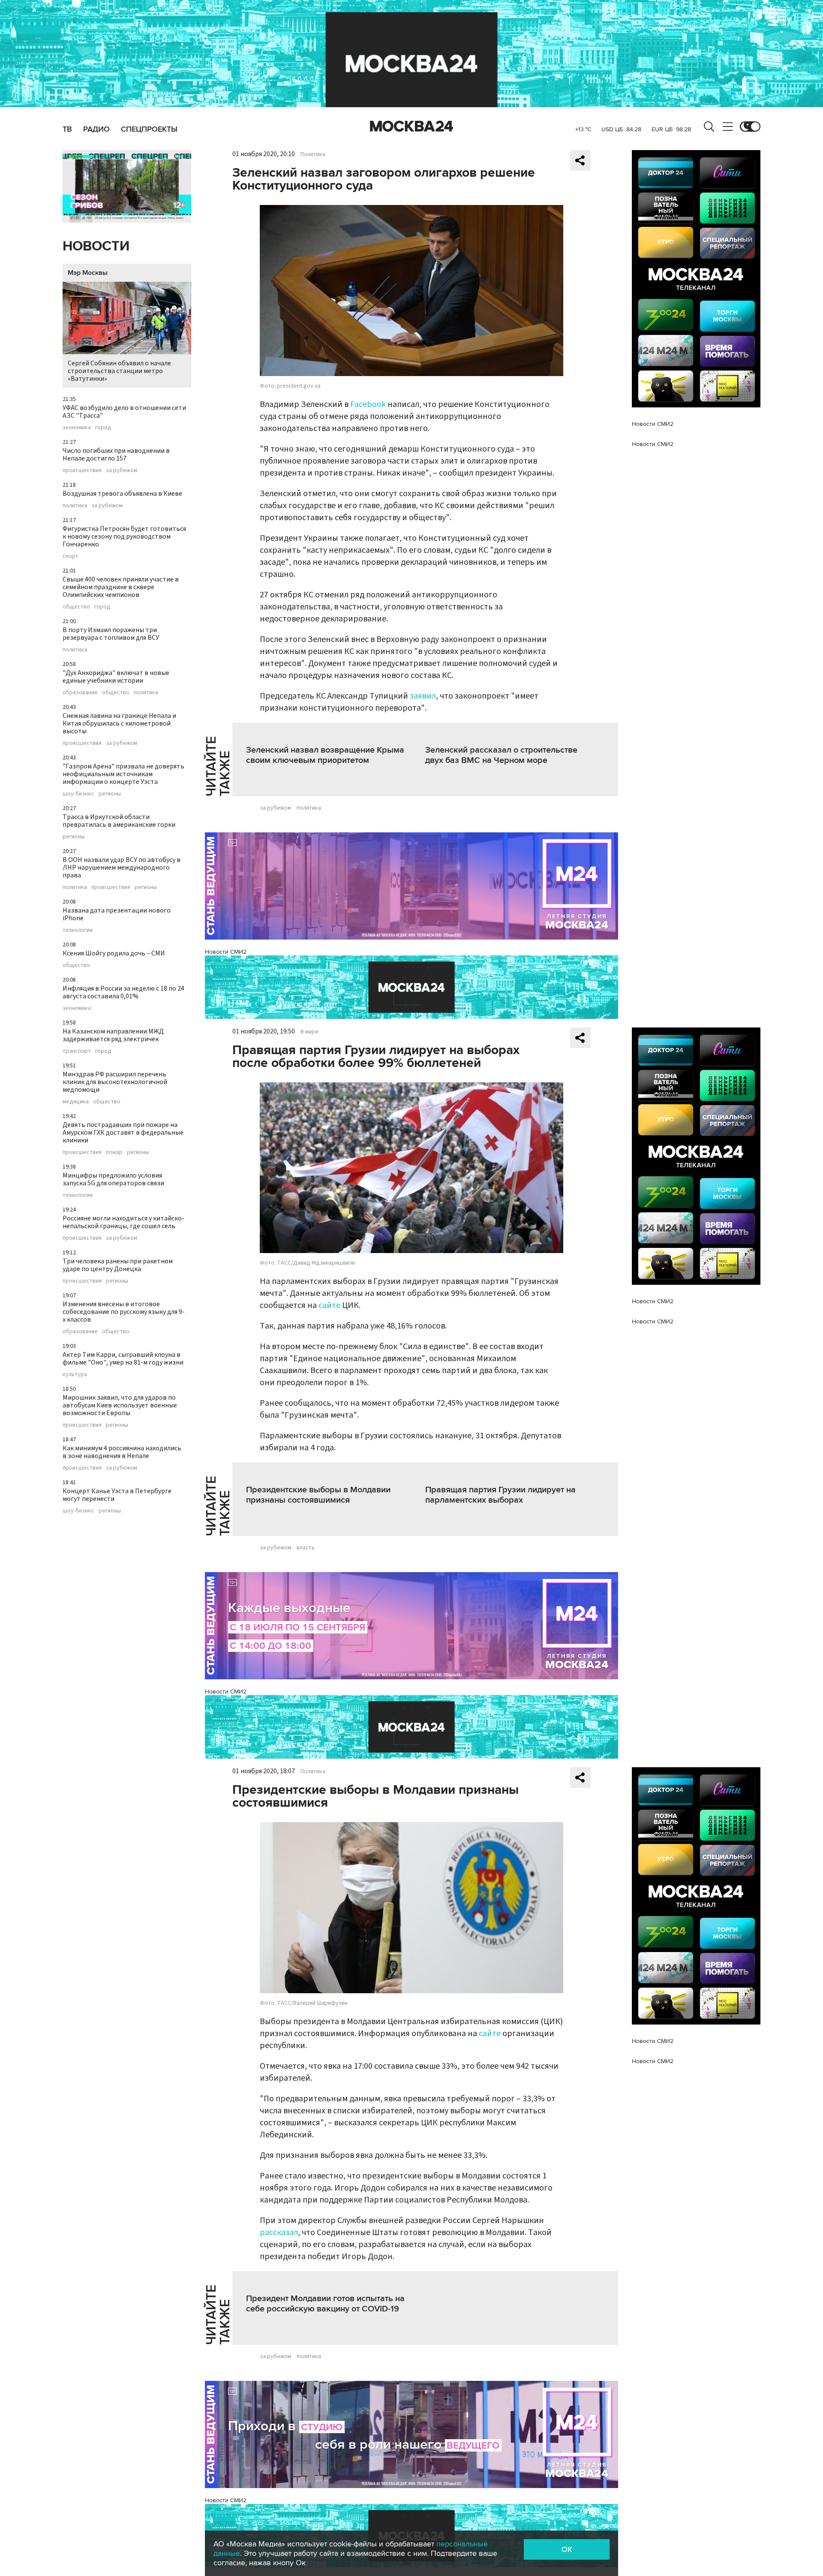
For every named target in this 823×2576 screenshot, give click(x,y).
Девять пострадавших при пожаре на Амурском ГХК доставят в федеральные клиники (123, 1133)
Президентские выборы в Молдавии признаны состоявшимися (318, 1495)
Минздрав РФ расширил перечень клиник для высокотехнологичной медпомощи (115, 1082)
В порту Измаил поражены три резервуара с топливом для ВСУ (111, 634)
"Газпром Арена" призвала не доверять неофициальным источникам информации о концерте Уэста (123, 774)
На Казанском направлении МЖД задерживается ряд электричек (113, 1035)
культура (75, 1374)
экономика (77, 428)
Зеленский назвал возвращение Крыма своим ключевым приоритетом (325, 755)
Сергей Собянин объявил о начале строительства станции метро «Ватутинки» (119, 371)
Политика (313, 154)
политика (75, 506)
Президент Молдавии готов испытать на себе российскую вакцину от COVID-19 (325, 2304)
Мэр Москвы (88, 273)
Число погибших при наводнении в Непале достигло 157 (116, 455)
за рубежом (122, 470)
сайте (329, 1305)
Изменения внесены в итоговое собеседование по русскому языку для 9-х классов (124, 1312)
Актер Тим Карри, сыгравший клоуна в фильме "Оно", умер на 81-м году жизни (123, 1359)
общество (76, 607)
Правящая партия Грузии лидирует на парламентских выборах (500, 1495)
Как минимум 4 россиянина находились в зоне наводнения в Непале (122, 1452)
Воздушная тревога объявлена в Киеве (122, 494)
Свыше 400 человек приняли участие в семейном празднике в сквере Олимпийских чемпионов (121, 587)
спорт (71, 556)
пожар (114, 1152)
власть (306, 1548)
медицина (76, 1102)
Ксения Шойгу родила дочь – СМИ (114, 953)
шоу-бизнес (78, 794)
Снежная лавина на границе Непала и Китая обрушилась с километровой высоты (119, 723)
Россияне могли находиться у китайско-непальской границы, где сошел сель (123, 1222)
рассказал (279, 2233)
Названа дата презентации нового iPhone (117, 914)
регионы (110, 794)
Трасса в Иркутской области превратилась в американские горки (119, 821)
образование (80, 693)
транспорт (77, 1051)
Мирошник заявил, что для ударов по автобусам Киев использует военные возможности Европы (120, 1405)
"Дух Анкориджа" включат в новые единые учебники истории (116, 677)
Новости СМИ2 (226, 952)
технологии (78, 930)
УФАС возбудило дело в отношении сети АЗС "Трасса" (124, 412)
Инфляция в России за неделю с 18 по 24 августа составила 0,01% (123, 992)
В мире (309, 1032)
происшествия (82, 470)
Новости (96, 246)
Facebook (368, 404)
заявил (423, 696)
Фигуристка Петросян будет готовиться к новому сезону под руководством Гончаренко (124, 536)
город (103, 428)
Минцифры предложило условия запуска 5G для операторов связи (113, 1179)
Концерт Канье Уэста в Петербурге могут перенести (117, 1495)
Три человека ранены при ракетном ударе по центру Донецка (118, 1265)
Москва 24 (411, 127)
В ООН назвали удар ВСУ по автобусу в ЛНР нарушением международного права (122, 868)
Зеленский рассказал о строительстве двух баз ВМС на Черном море (501, 755)
